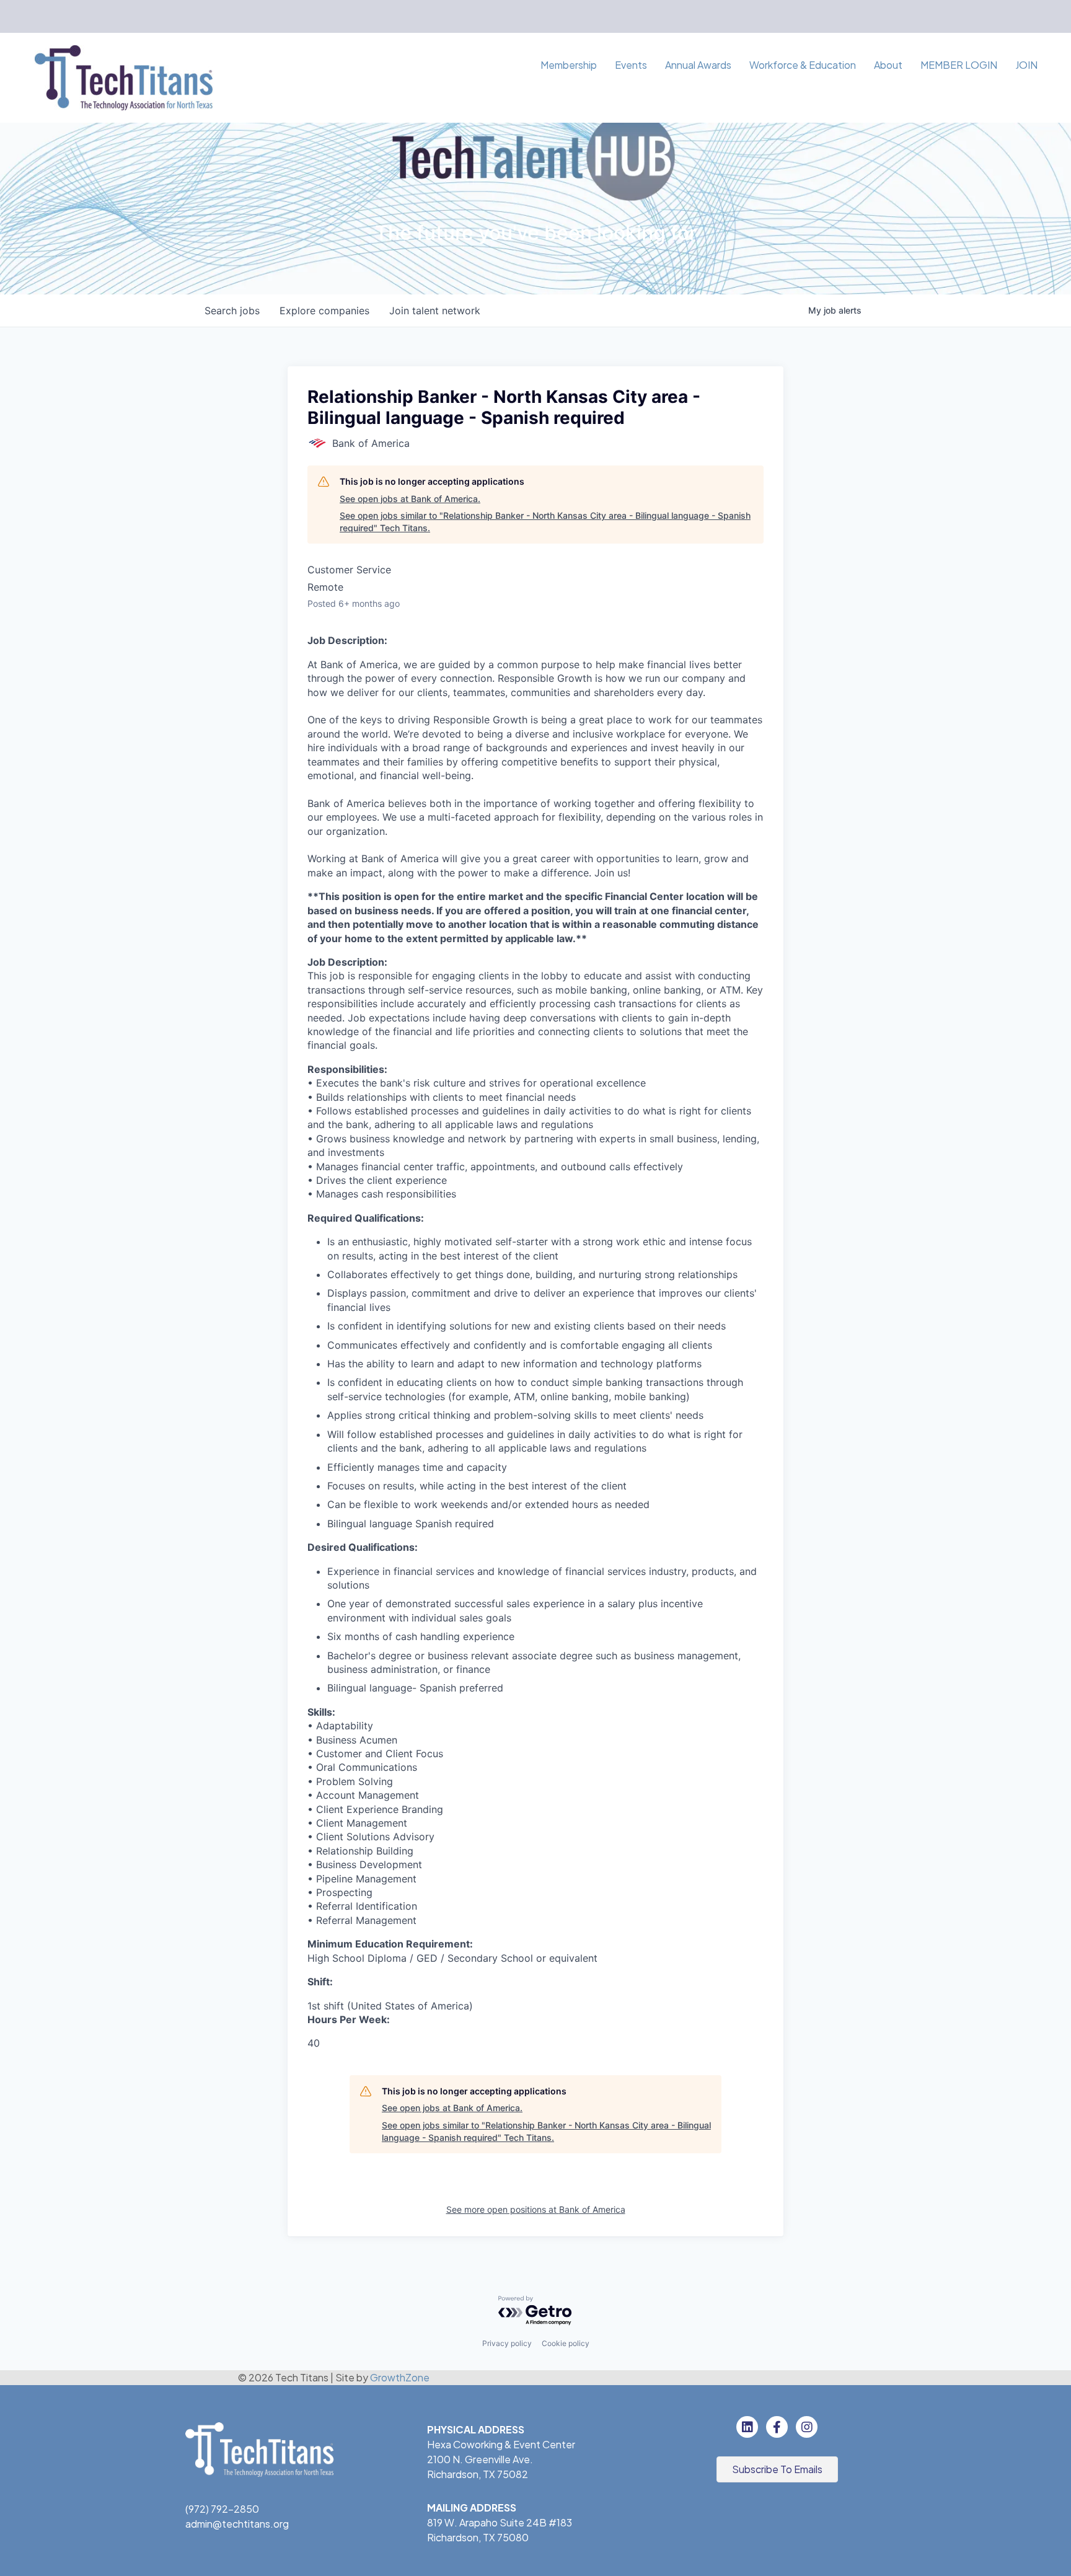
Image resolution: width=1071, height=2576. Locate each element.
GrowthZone (400, 2377)
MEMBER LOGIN (959, 65)
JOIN (1026, 65)
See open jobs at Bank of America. (410, 499)
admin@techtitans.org (237, 2524)
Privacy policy (507, 2343)
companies (324, 311)
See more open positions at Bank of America (536, 2209)
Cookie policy (566, 2343)
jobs (232, 311)
